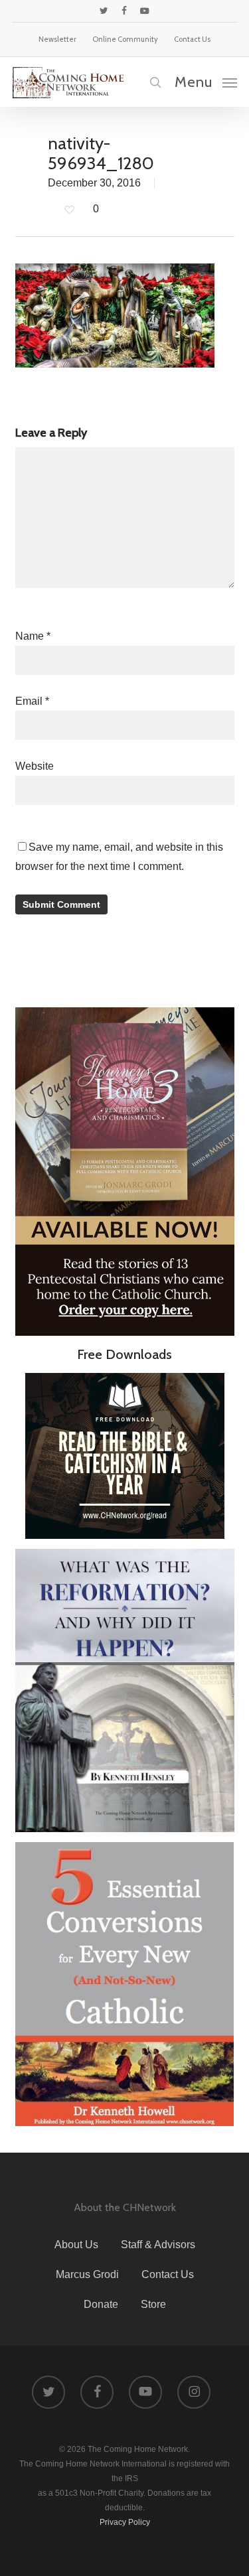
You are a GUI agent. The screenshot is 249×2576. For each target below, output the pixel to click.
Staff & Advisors (158, 2245)
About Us (76, 2245)
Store (153, 2304)
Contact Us (168, 2274)
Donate (101, 2304)
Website (35, 766)
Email (32, 701)
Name (33, 636)
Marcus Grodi (87, 2274)
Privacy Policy (125, 2522)
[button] (206, 82)
